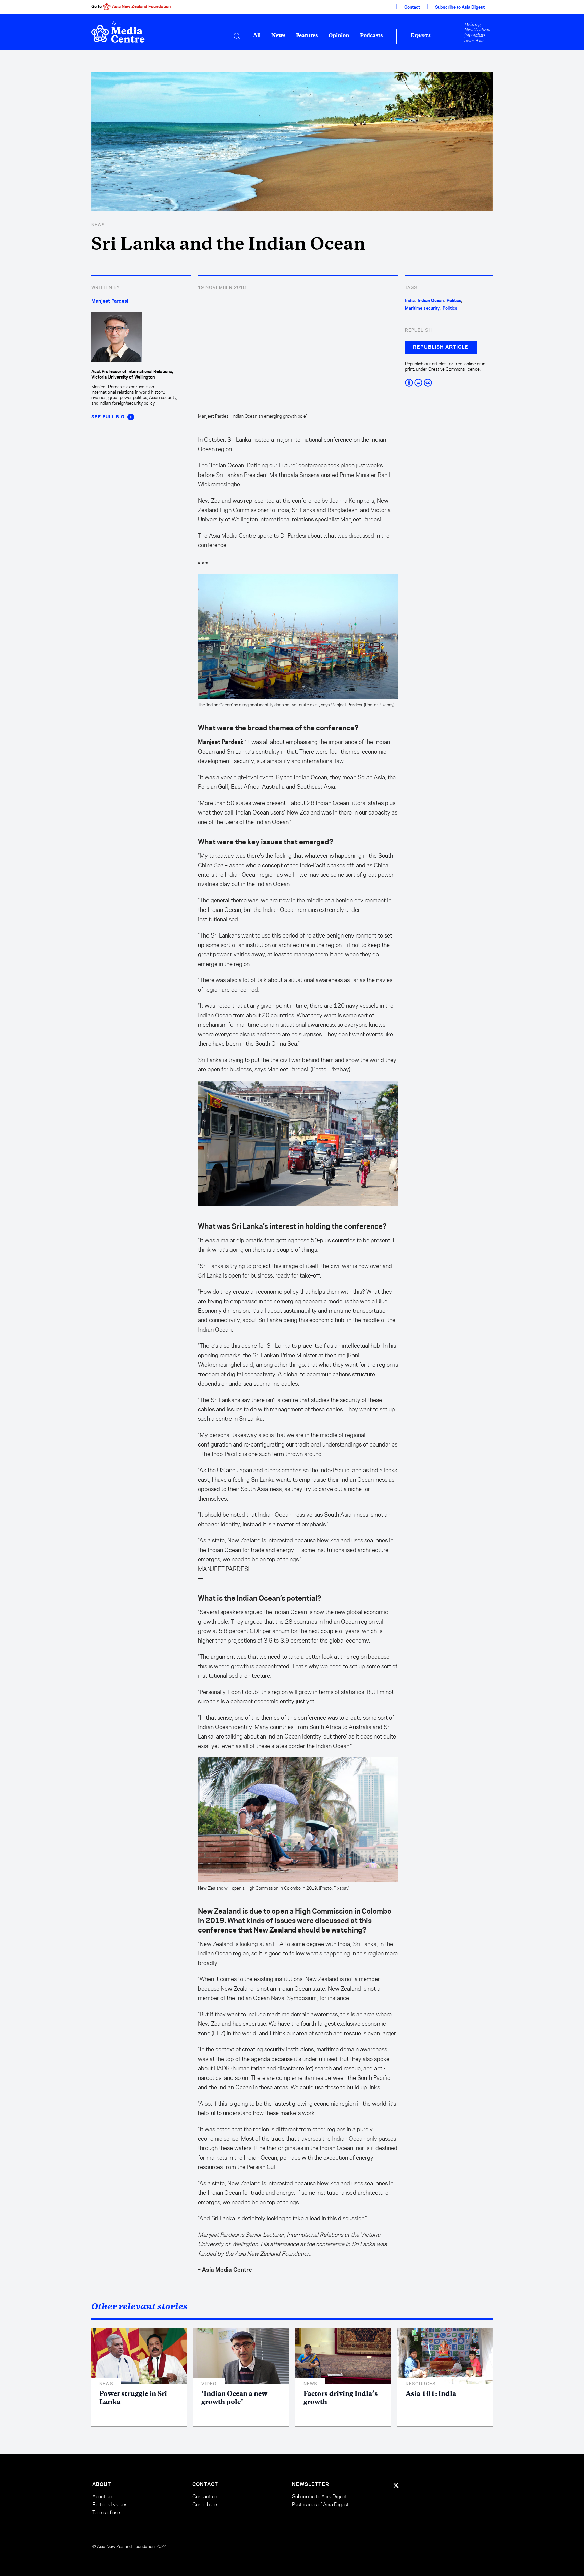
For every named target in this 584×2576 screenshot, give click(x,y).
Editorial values (110, 2505)
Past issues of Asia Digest (320, 2505)
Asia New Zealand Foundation (141, 7)
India (410, 301)
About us (102, 2496)
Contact (412, 7)
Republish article (441, 347)
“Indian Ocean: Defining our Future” (253, 465)
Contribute (205, 2505)
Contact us (205, 2496)
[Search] (237, 36)
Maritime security (422, 308)
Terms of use (106, 2513)
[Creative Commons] (449, 383)
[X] (396, 2485)
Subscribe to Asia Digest (460, 7)
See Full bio (108, 417)
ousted (330, 475)
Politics (454, 301)
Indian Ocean (431, 301)
